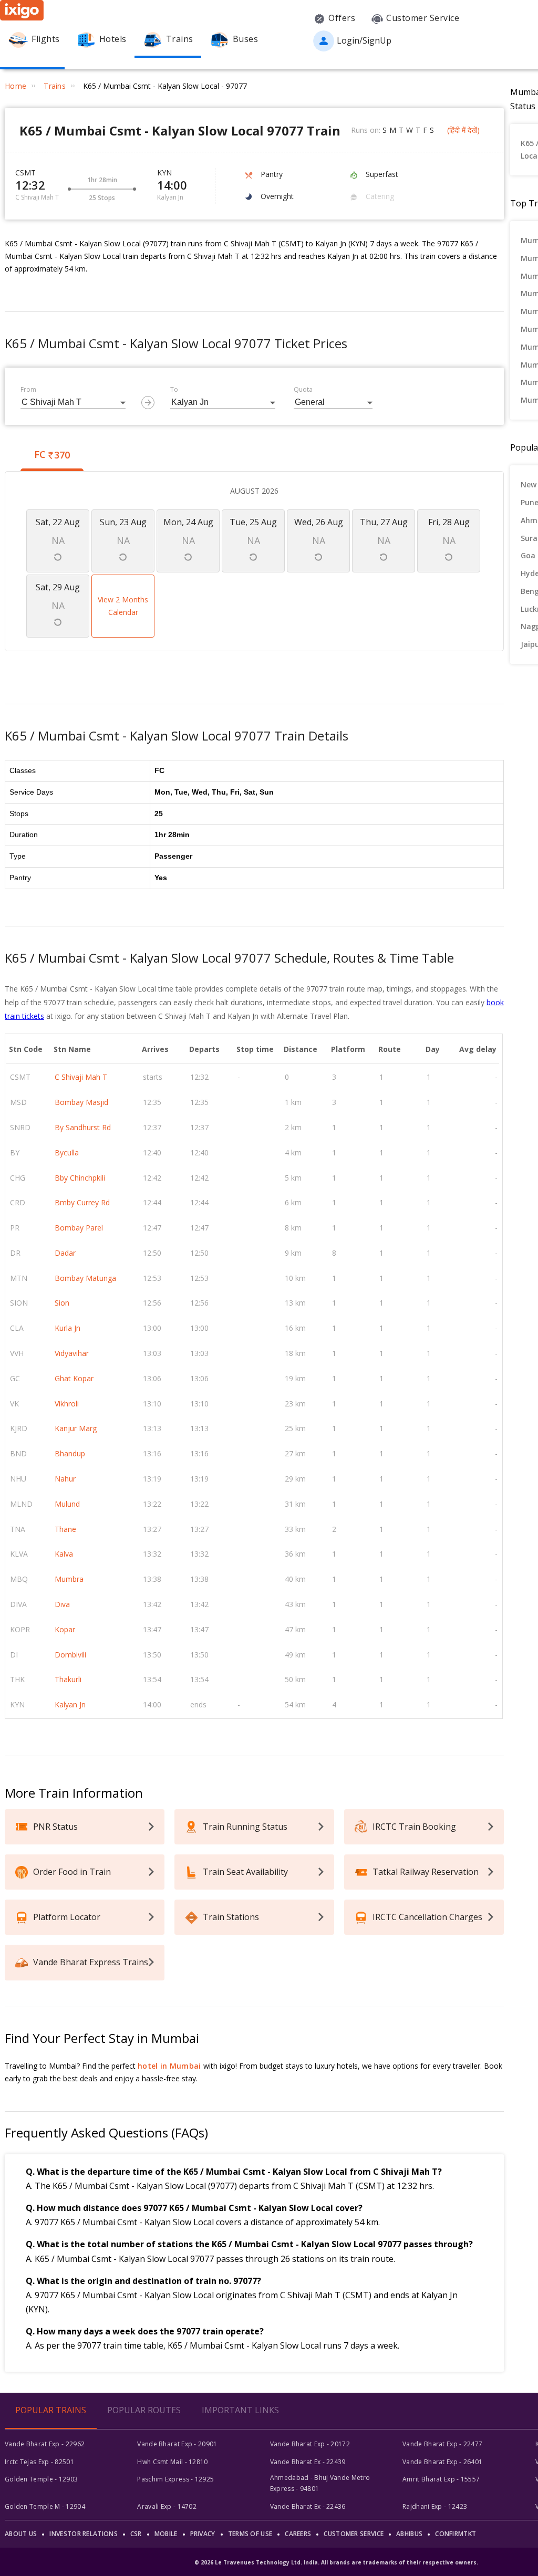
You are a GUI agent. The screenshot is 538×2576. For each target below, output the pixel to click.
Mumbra (69, 1579)
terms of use (250, 2534)
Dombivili (70, 1655)
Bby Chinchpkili (80, 1178)
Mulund (67, 1504)
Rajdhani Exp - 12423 (435, 2506)
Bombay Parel (79, 1228)
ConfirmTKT (456, 2534)
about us (21, 2534)
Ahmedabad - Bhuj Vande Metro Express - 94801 (320, 2483)
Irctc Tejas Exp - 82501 (39, 2462)
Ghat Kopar (74, 1378)
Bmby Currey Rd (82, 1202)
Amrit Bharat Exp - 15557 (441, 2479)
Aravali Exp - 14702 (167, 2506)
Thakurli (68, 1679)
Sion (62, 1303)
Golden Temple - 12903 (41, 2479)
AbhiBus (409, 2534)
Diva (62, 1604)
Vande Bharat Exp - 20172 (310, 2444)
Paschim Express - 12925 (175, 2479)
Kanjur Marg (76, 1428)
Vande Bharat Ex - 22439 (308, 2462)
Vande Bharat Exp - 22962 (45, 2444)
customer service (354, 2534)
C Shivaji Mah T (81, 1077)
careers (298, 2534)
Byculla (67, 1153)
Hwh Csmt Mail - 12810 (172, 2462)
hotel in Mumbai (169, 2066)
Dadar (65, 1253)
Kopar (65, 1629)
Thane (65, 1529)
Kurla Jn (68, 1328)
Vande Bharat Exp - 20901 (177, 2444)
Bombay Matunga (85, 1278)
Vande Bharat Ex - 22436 (308, 2506)
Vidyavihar (72, 1353)
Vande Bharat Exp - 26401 (442, 2462)
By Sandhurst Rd (83, 1127)
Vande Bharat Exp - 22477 (442, 2444)
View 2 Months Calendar (123, 606)
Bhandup (70, 1453)
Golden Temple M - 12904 (45, 2506)
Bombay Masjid (81, 1102)
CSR (136, 2534)
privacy (203, 2534)
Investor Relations (83, 2534)
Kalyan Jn (70, 1704)
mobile (166, 2534)
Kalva (64, 1554)
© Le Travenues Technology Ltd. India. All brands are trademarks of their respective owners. (336, 2562)
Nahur (65, 1479)
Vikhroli (67, 1404)
